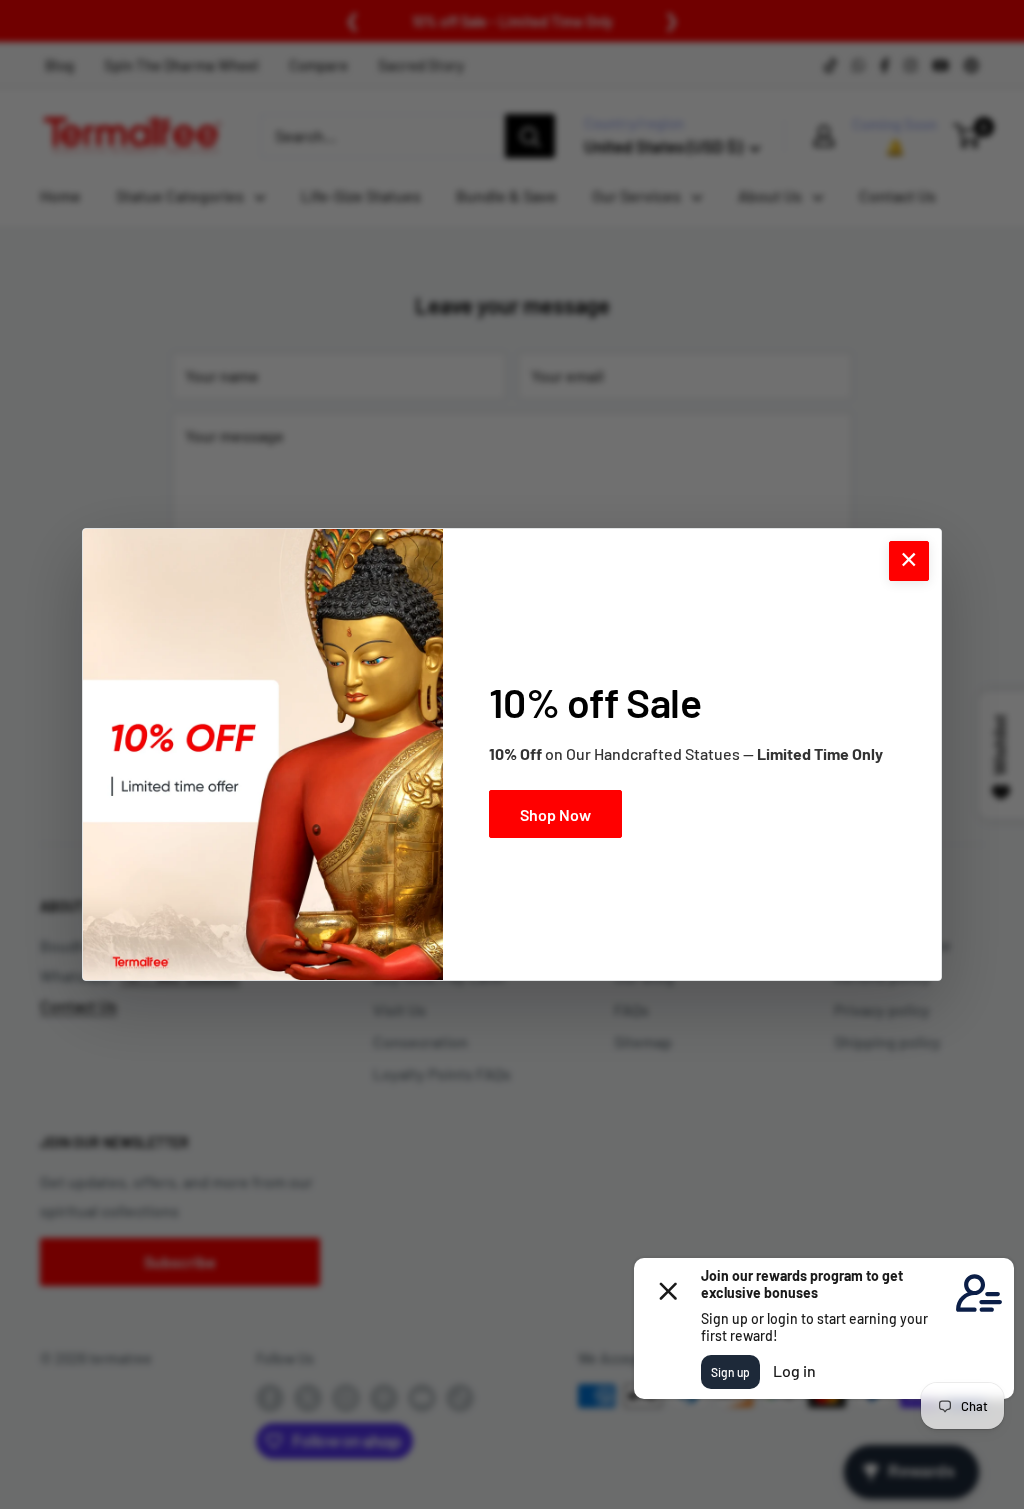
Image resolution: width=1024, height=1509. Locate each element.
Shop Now (555, 814)
